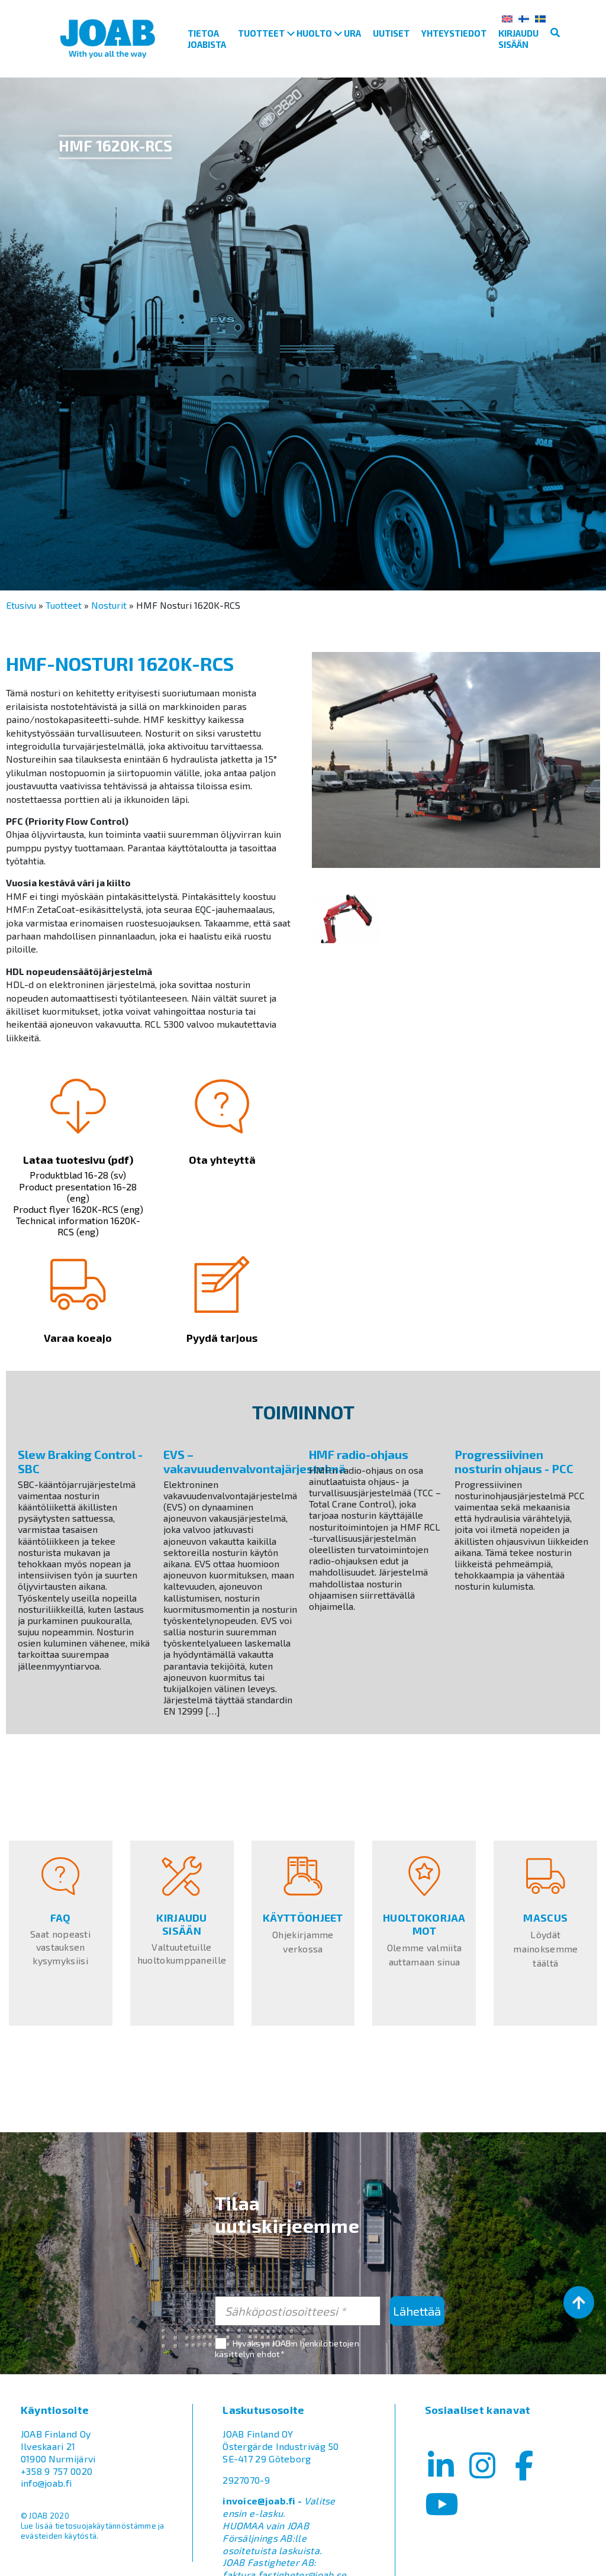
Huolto (314, 33)
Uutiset (391, 33)
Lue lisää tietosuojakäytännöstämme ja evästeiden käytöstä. (93, 2531)
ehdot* (271, 2354)
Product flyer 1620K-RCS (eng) (78, 1209)
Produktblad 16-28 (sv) (78, 1175)
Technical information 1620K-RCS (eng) (78, 1226)
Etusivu (21, 605)
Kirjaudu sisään (518, 39)
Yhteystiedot (454, 33)
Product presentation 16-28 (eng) (78, 1192)
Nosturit (109, 605)
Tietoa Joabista (207, 39)
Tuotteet (261, 33)
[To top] (579, 2302)
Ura (352, 33)
